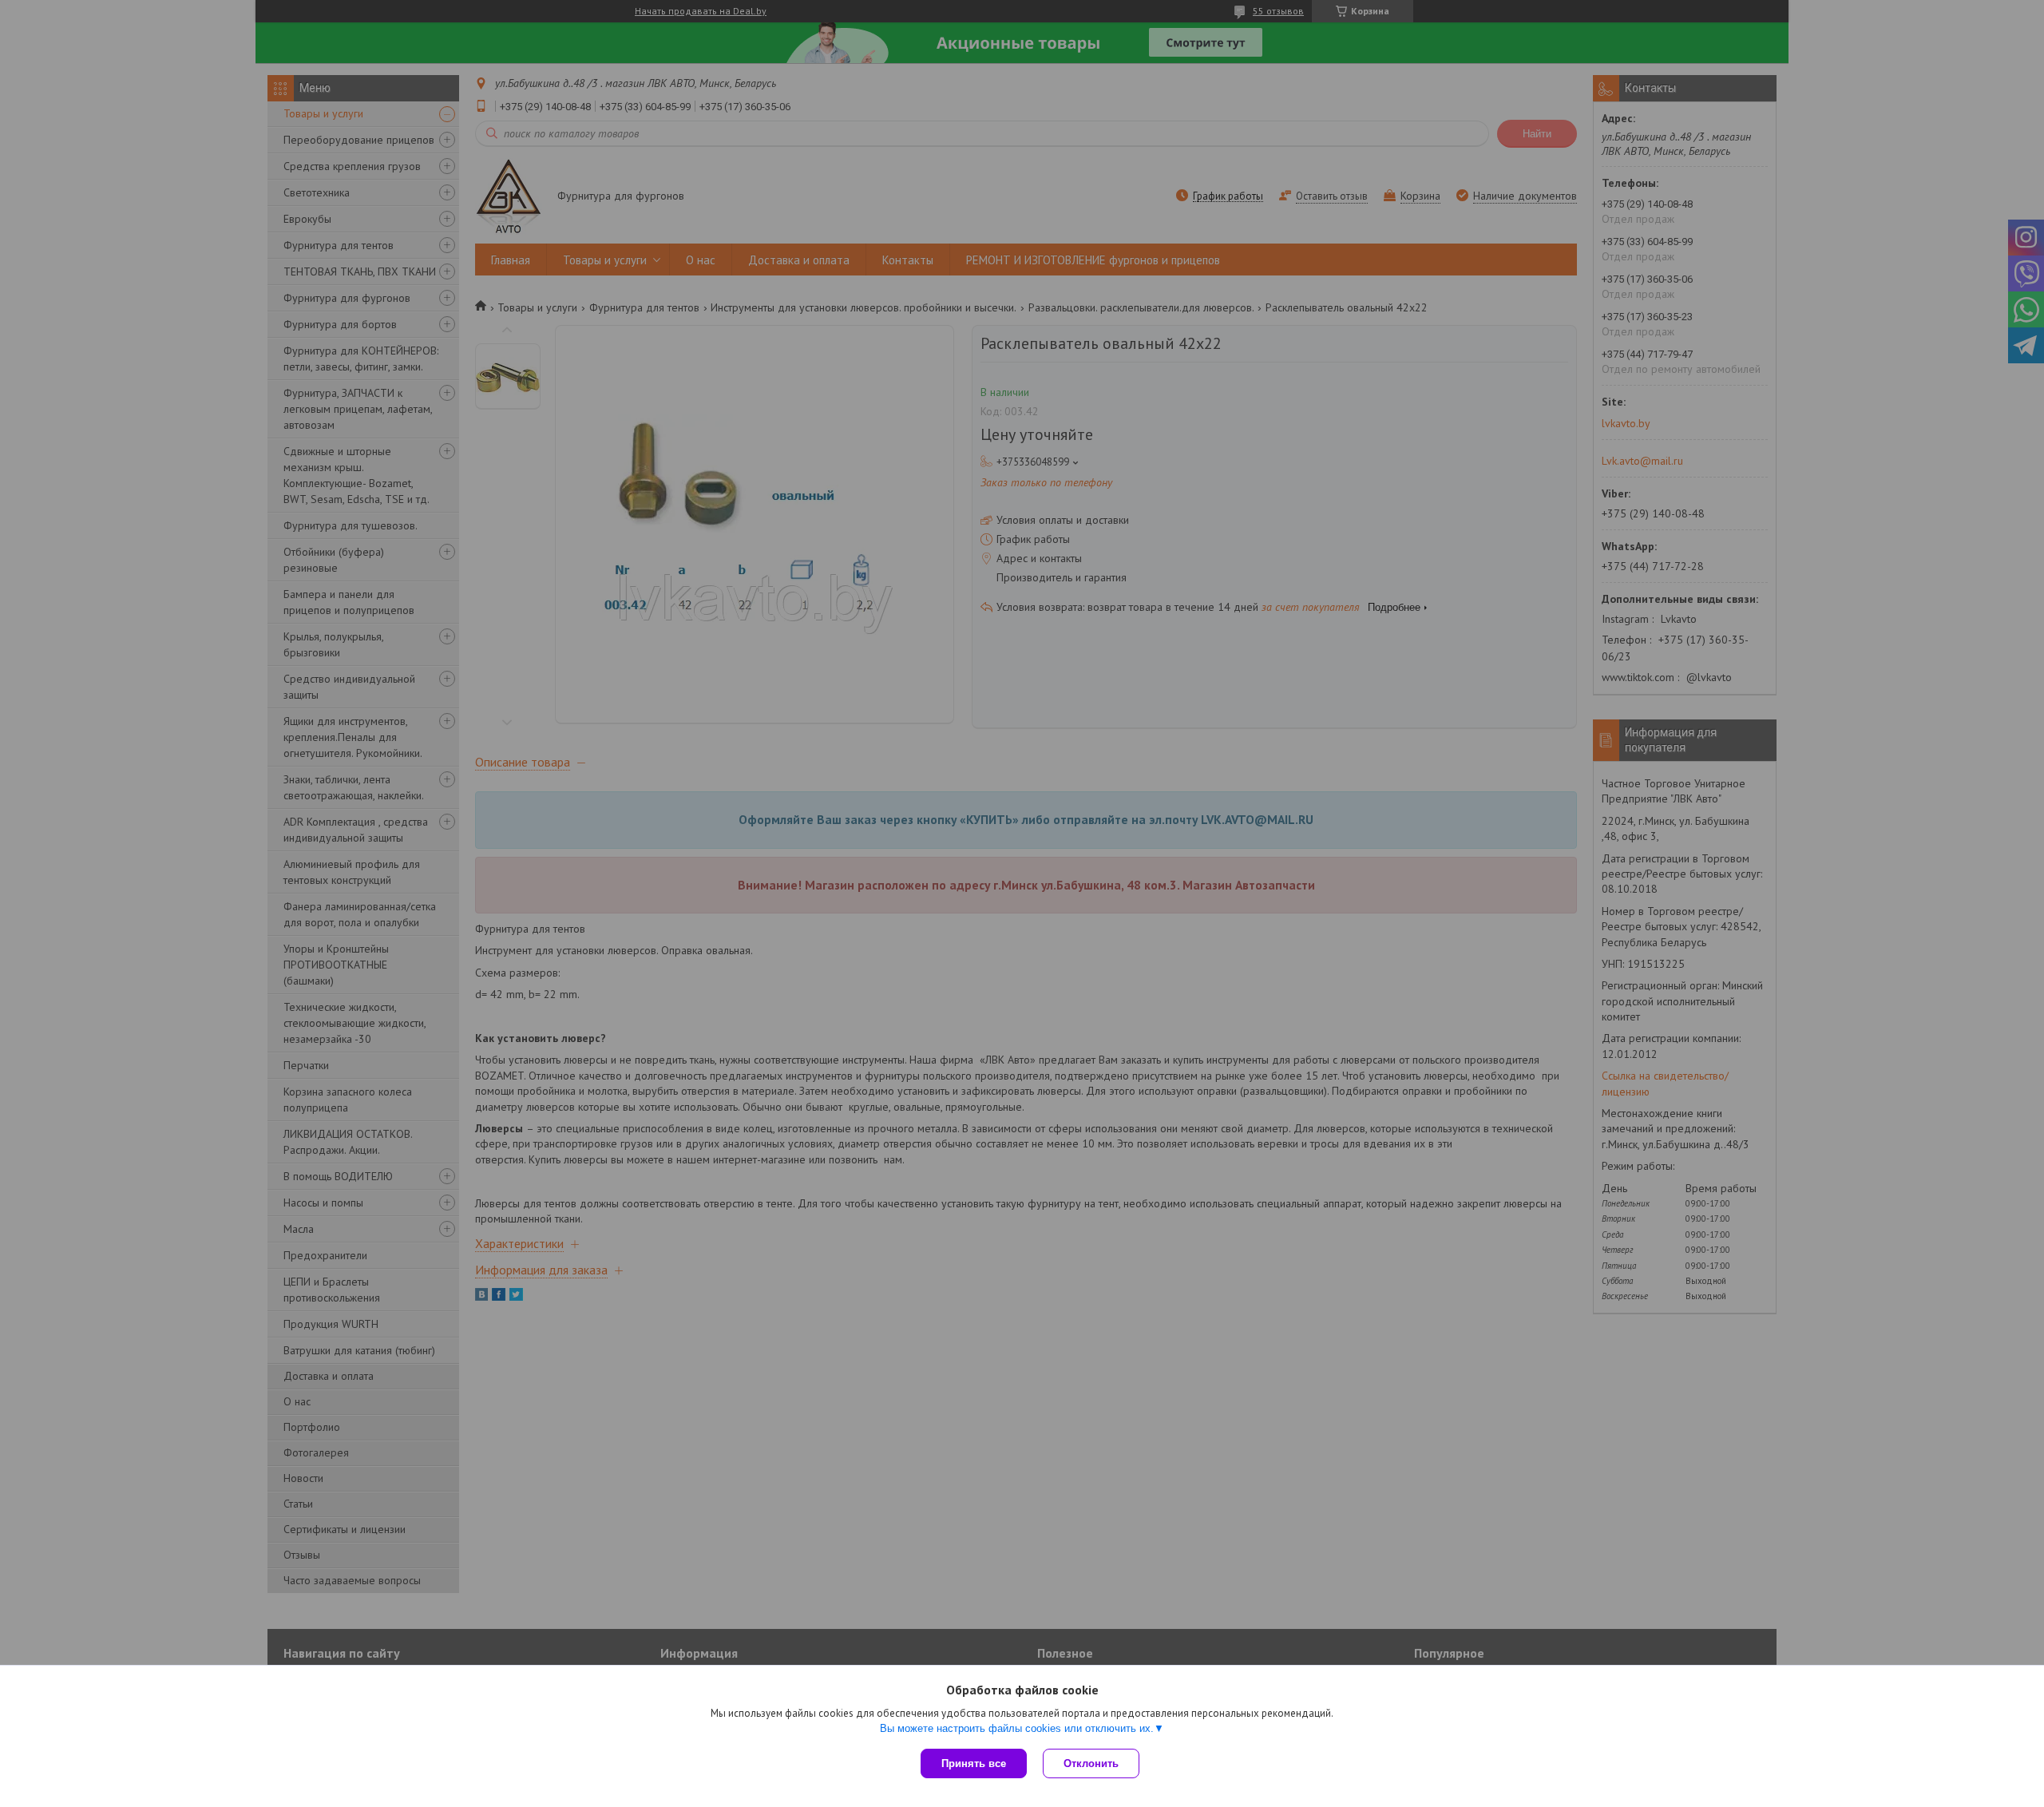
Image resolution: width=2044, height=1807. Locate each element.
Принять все (974, 1763)
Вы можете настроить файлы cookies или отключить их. (1017, 1728)
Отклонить (1091, 1763)
